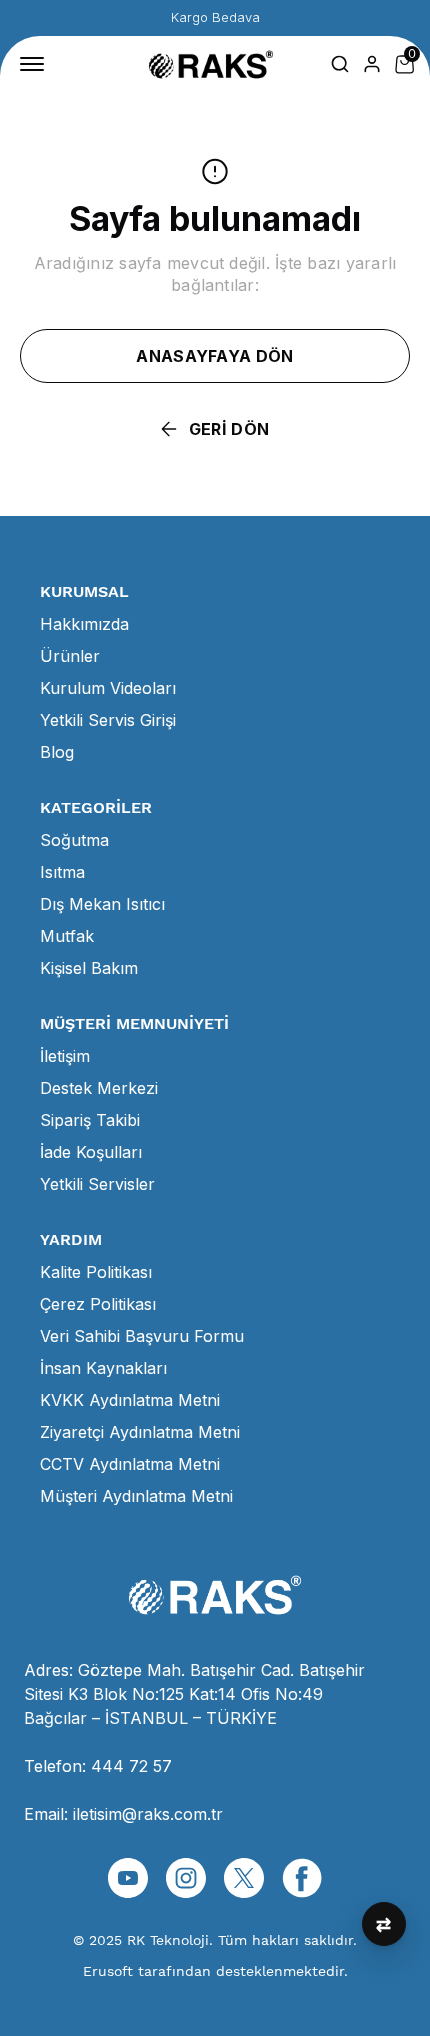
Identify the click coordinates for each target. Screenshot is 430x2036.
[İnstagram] (186, 1878)
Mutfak (67, 936)
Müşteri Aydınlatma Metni (136, 1496)
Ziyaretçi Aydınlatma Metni (140, 1432)
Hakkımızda (84, 624)
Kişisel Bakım (89, 968)
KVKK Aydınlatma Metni (130, 1400)
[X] (244, 1878)
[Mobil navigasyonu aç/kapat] (36, 64)
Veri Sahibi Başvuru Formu (142, 1336)
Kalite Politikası (96, 1272)
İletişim (65, 1056)
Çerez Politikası (98, 1304)
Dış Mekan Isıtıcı (102, 904)
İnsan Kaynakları (103, 1368)
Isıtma (62, 872)
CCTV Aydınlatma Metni (130, 1464)
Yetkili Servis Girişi (108, 720)
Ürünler (70, 656)
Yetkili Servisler (97, 1184)
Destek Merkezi (99, 1088)
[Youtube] (128, 1878)
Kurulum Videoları (108, 688)
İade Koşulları (91, 1152)
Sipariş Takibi (90, 1120)
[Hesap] (372, 64)
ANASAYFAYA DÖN (214, 356)
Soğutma (74, 840)
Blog (57, 752)
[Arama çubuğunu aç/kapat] (340, 64)
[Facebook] (302, 1878)
